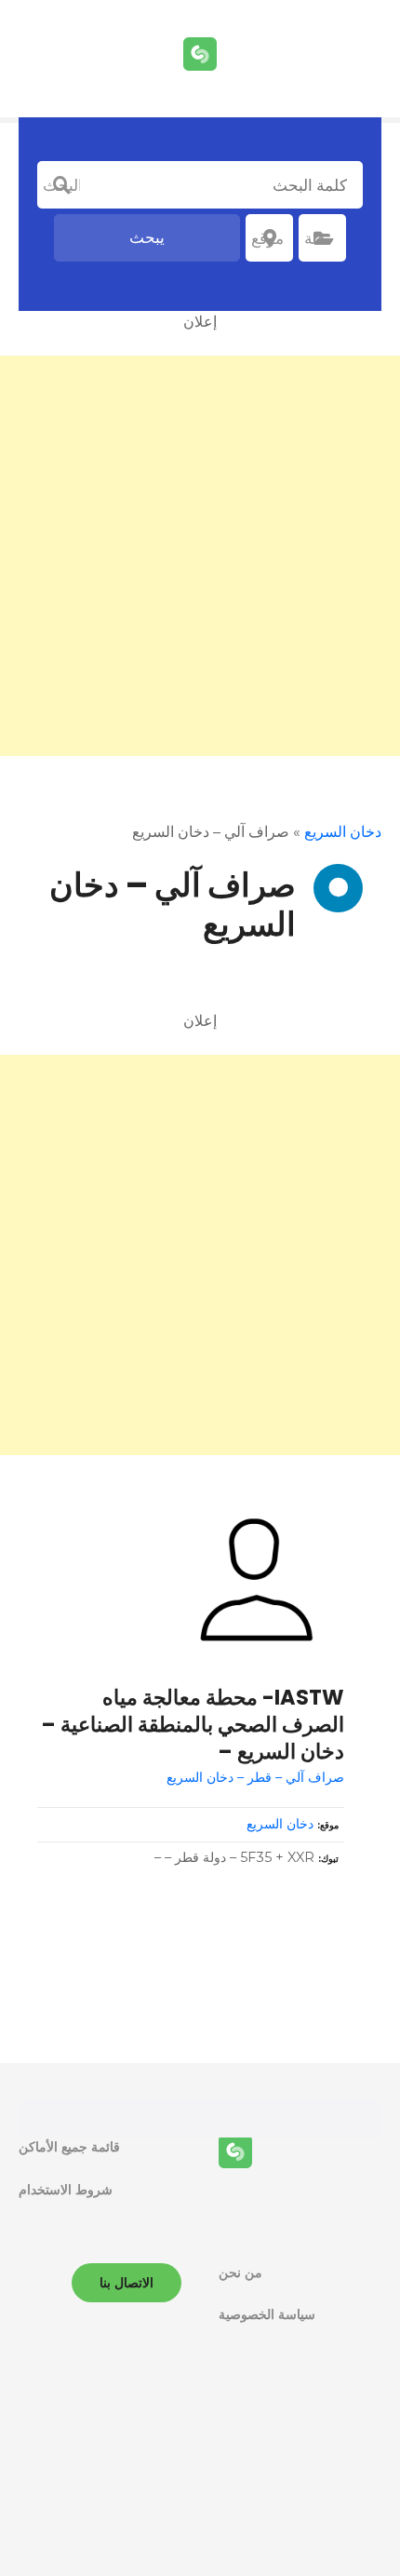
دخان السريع (343, 832)
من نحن (240, 2273)
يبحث (147, 237)
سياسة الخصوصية (267, 2314)
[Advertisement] (200, 556)
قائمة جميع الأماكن (69, 2147)
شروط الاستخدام (66, 2190)
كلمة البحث (61, 185)
